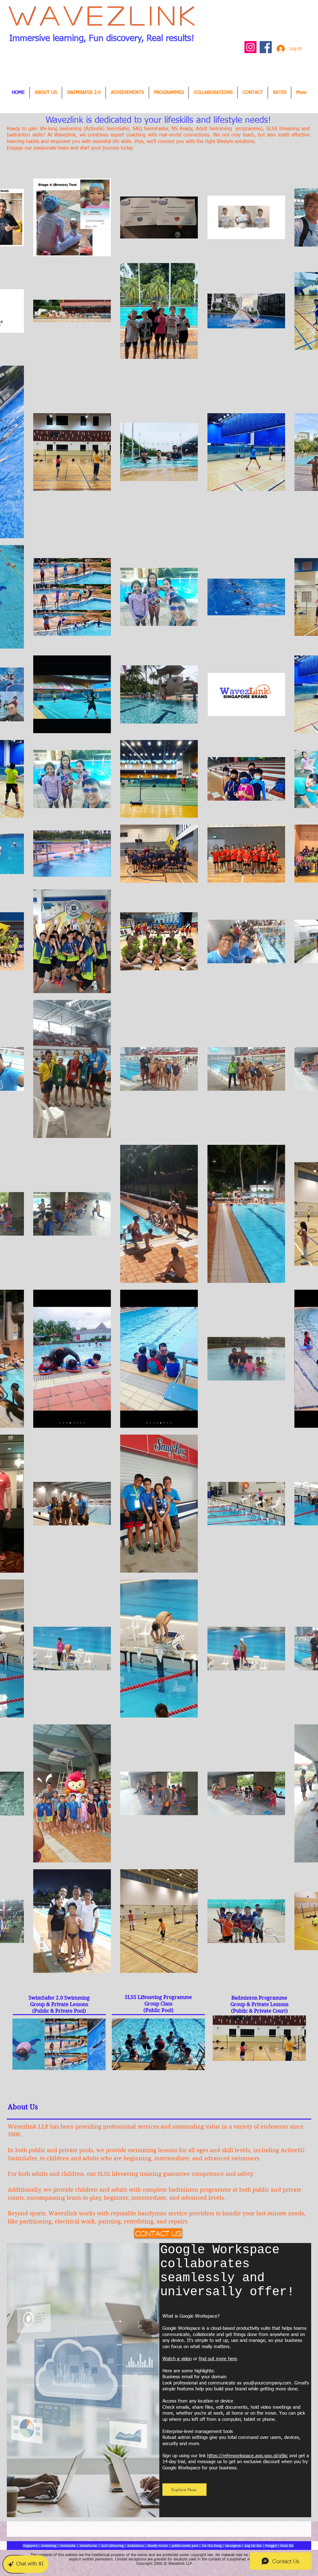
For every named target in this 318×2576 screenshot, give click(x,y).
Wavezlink (104, 15)
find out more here (218, 2359)
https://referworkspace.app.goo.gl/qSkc (248, 2456)
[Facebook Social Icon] (266, 47)
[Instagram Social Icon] (250, 47)
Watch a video (177, 2359)
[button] (127, 93)
